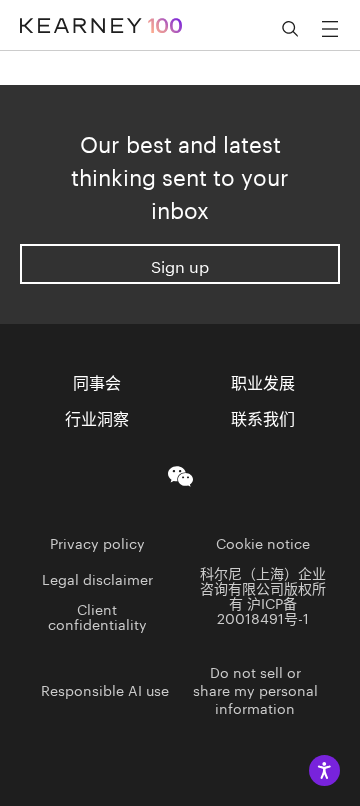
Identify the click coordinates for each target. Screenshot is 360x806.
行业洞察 (97, 417)
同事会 (97, 381)
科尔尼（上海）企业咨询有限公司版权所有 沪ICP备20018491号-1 (263, 594)
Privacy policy (97, 542)
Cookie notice (263, 542)
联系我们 (263, 417)
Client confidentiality (97, 615)
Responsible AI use (105, 689)
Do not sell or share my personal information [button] (255, 689)
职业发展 (263, 381)
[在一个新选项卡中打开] (180, 472)
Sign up (180, 264)
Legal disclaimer (97, 578)
